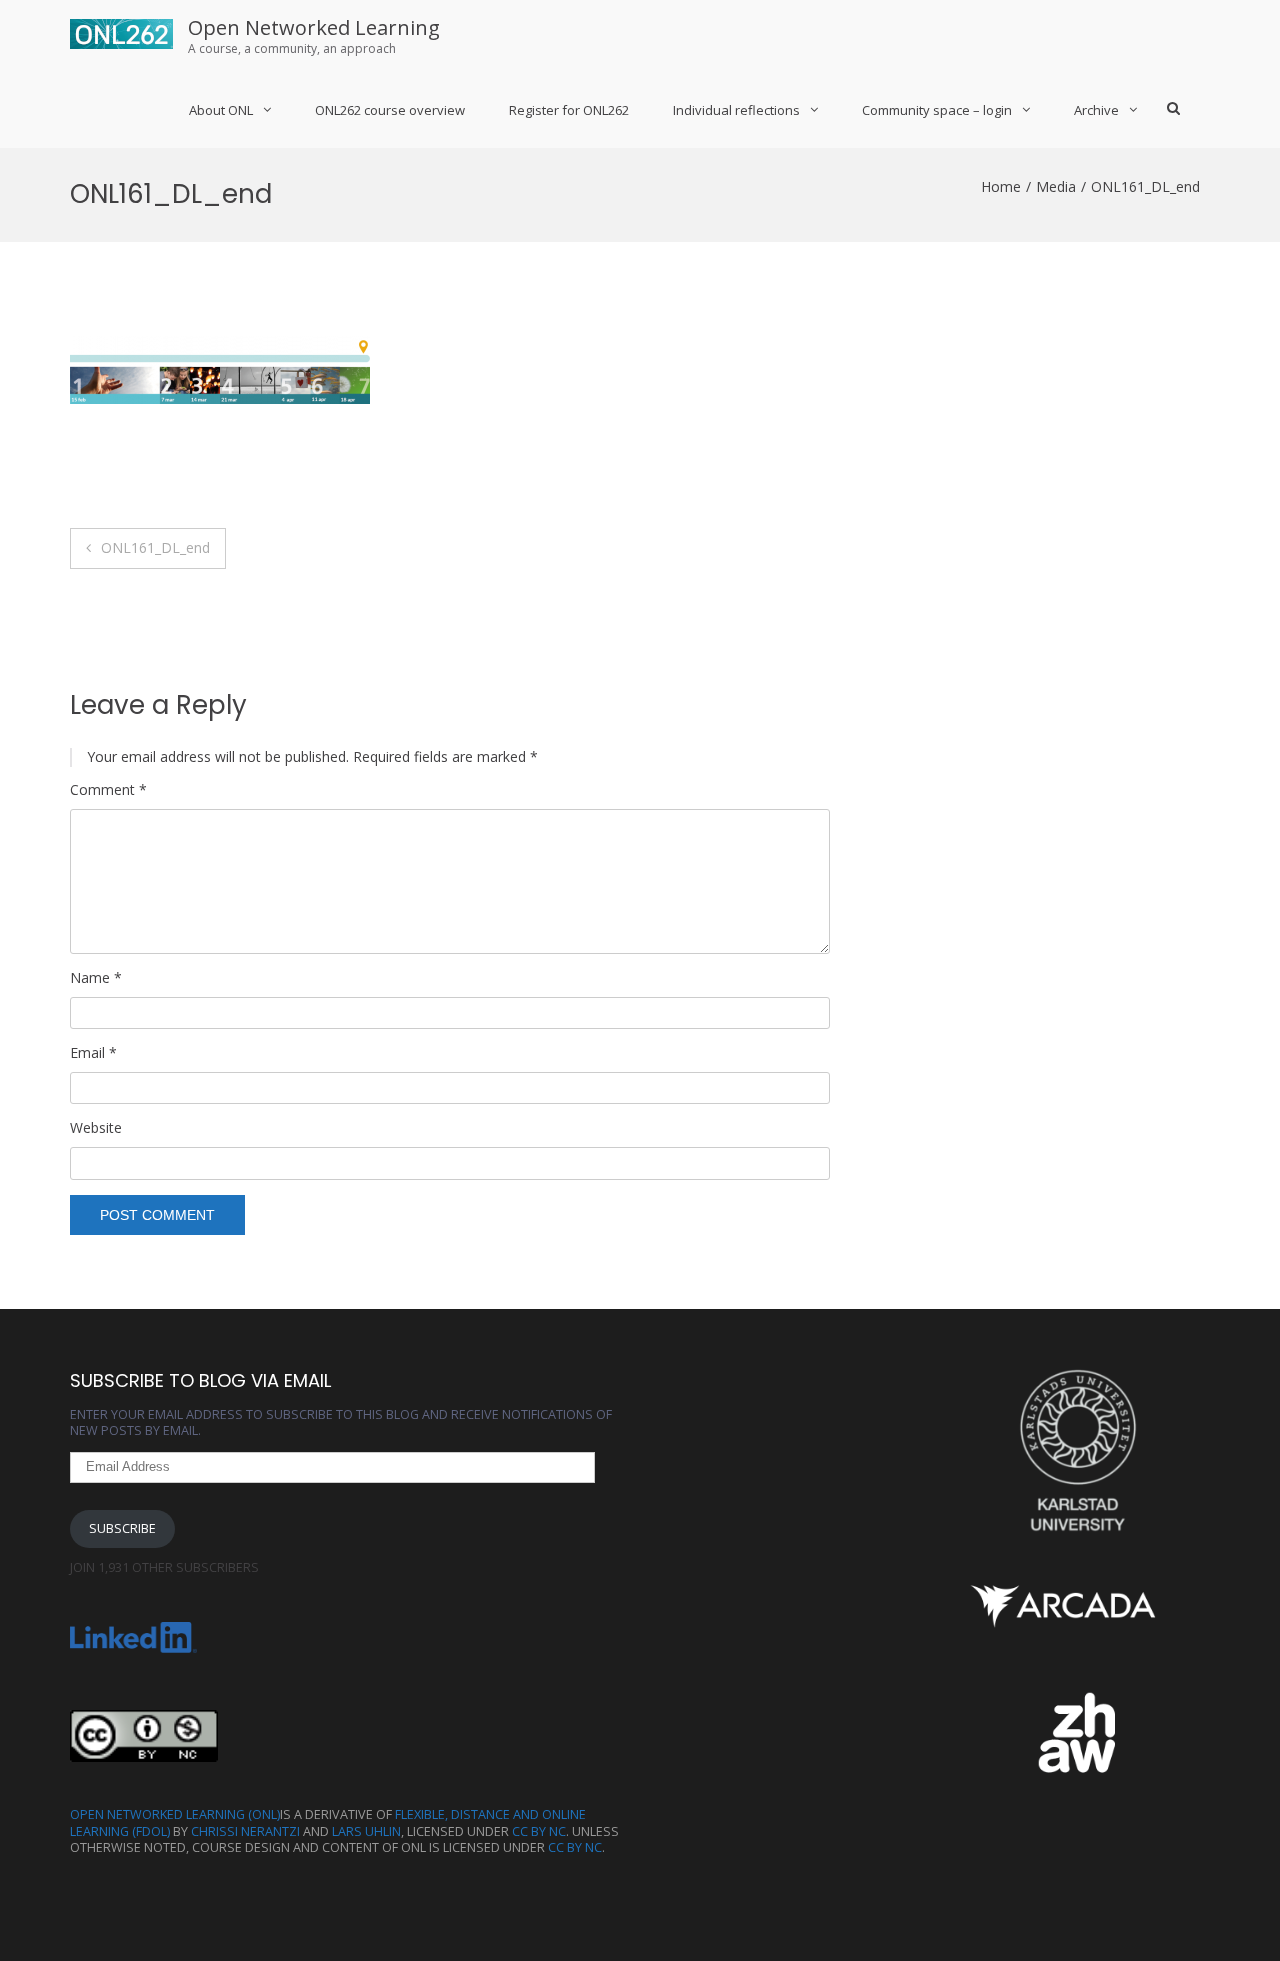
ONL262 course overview (390, 110)
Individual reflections (736, 110)
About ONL (221, 110)
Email (93, 1053)
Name (96, 978)
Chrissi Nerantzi (245, 1831)
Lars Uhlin (366, 1831)
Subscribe (122, 1528)
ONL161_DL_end (155, 547)
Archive (1096, 110)
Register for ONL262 (569, 110)
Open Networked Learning (314, 27)
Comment (108, 790)
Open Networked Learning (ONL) (175, 1814)
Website (96, 1128)
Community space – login (937, 110)
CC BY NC (539, 1831)
